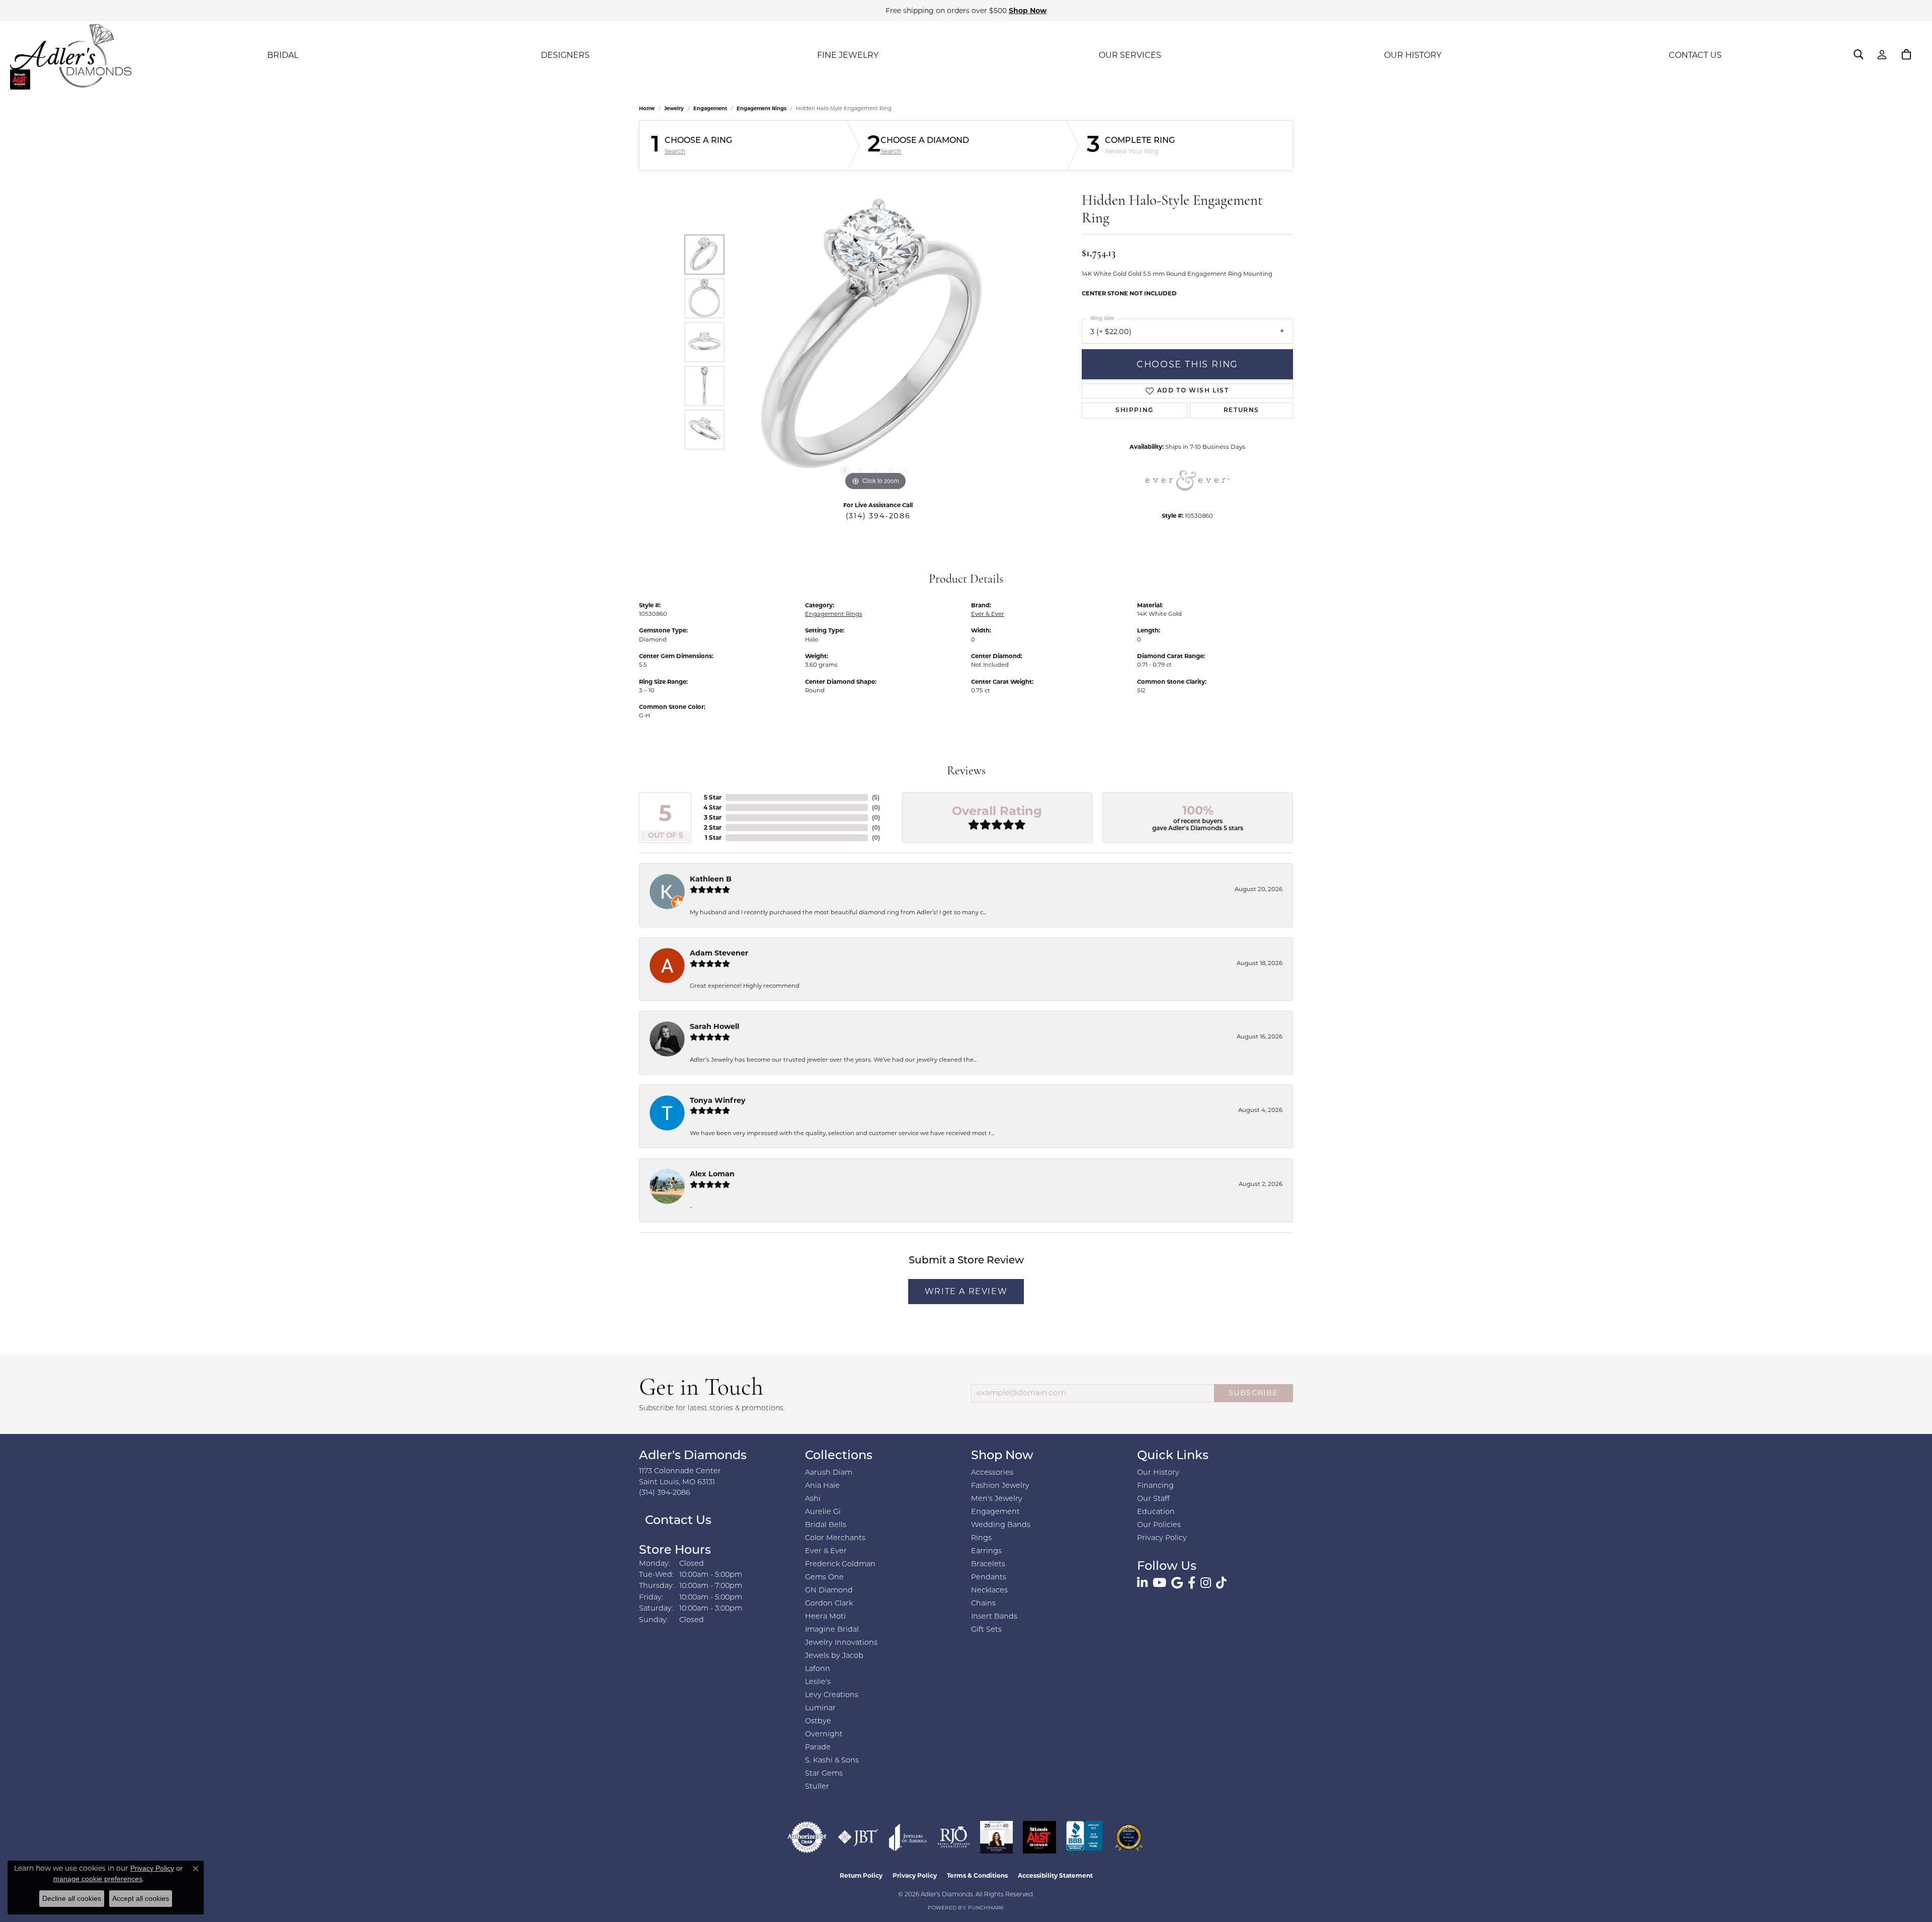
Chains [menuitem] (983, 1604)
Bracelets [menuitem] (988, 1565)
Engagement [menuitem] (995, 1512)
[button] (845, 470)
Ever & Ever (988, 614)
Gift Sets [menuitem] (986, 1630)
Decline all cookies (72, 1898)
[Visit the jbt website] (858, 1837)
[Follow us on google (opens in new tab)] (1177, 1583)
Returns (1241, 411)
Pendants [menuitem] (989, 1578)
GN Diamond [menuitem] (829, 1591)
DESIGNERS (565, 55)
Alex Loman (712, 1174)
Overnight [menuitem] (824, 1735)
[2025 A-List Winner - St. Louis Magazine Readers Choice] (1040, 1837)
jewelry (674, 108)
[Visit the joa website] (908, 1837)
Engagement (710, 108)
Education (1156, 1512)
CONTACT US (1695, 55)
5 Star (713, 797)
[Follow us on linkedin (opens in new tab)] (1142, 1583)
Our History (1158, 1473)
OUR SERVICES (1130, 55)
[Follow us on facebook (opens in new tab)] (1192, 1583)
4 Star (712, 807)
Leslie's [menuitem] (818, 1682)
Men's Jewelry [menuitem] (997, 1499)
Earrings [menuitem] (986, 1551)
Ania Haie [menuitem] (822, 1486)
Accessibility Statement (1055, 1875)
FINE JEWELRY (848, 55)
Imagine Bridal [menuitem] (832, 1630)
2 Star (713, 827)
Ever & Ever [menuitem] (826, 1551)
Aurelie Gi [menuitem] (823, 1512)
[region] (875, 342)
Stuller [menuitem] (817, 1787)
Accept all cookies (141, 1898)
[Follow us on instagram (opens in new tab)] (1206, 1583)
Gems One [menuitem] (824, 1578)
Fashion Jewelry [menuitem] (1000, 1486)
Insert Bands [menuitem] (994, 1617)
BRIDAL (283, 55)
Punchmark (986, 1908)
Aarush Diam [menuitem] (829, 1473)
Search (675, 151)
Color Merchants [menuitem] (835, 1538)
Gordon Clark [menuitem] (829, 1604)
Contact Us (677, 1521)
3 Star (713, 817)
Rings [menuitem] (981, 1538)
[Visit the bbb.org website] (1084, 1837)
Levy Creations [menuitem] (832, 1695)
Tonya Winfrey (718, 1100)
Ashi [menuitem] (813, 1499)
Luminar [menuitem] (820, 1708)
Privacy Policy (1162, 1538)
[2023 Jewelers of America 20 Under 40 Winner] (996, 1837)
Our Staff (1153, 1499)
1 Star (713, 837)
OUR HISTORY (1413, 55)
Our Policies (1159, 1525)
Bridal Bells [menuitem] (826, 1525)
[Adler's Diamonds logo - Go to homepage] (71, 55)
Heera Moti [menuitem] (825, 1617)
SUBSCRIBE (1254, 1393)
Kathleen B (711, 879)
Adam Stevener (719, 953)
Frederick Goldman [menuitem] (840, 1565)
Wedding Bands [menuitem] (1001, 1525)
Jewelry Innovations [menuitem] (841, 1643)
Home (647, 108)
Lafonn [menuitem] (818, 1669)
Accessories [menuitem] (992, 1473)
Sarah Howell (714, 1026)
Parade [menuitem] (818, 1748)
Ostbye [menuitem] (818, 1721)
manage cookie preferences (98, 1879)
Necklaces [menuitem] (989, 1591)
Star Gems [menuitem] (824, 1774)
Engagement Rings (761, 108)
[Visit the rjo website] (954, 1837)
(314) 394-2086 (878, 516)
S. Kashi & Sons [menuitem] (832, 1761)
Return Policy (861, 1875)
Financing (1155, 1486)
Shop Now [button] (1028, 11)
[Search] (1859, 54)
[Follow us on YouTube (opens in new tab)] (1159, 1583)
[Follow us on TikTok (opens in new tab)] (1221, 1583)
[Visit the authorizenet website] (807, 1837)
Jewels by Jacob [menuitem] (834, 1656)
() (876, 797)
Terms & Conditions (977, 1875)
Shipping (1135, 411)
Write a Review (966, 1291)
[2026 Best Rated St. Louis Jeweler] (1129, 1837)
